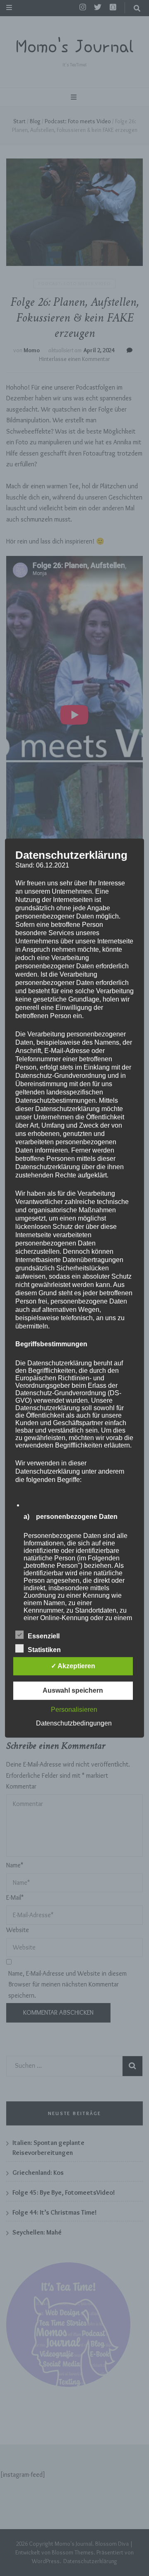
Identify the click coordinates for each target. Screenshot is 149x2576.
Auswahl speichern (73, 1690)
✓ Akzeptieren (73, 1666)
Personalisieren (74, 1710)
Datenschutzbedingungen (74, 1723)
